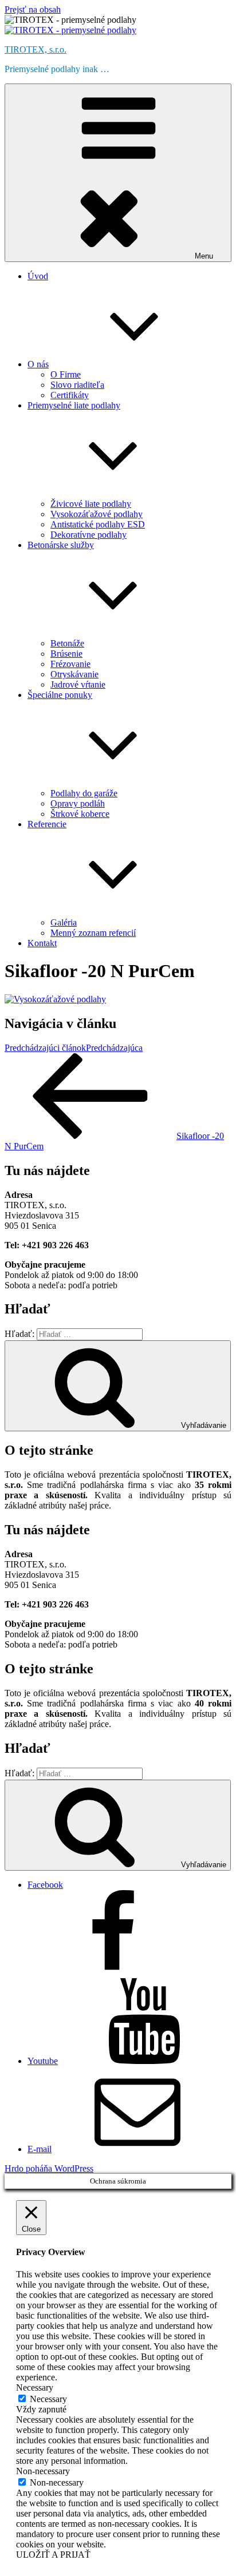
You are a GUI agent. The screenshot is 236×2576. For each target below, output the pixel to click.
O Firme (66, 374)
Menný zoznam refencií (93, 933)
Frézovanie (70, 664)
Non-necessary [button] (43, 2471)
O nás (38, 364)
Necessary (48, 2399)
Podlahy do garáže (84, 793)
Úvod (38, 276)
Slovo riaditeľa (77, 385)
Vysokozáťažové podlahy (97, 514)
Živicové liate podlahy (91, 504)
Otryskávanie (74, 674)
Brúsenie (66, 654)
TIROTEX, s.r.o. (36, 49)
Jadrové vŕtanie (78, 684)
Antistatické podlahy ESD (98, 524)
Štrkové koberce (80, 814)
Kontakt (42, 943)
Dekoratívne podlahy (88, 535)
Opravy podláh (78, 803)
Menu (204, 256)
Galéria (64, 922)
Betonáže (67, 643)
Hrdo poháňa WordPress (49, 2168)
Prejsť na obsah (33, 9)
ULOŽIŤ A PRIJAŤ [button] (53, 2555)
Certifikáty (70, 395)
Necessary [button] (35, 2388)
